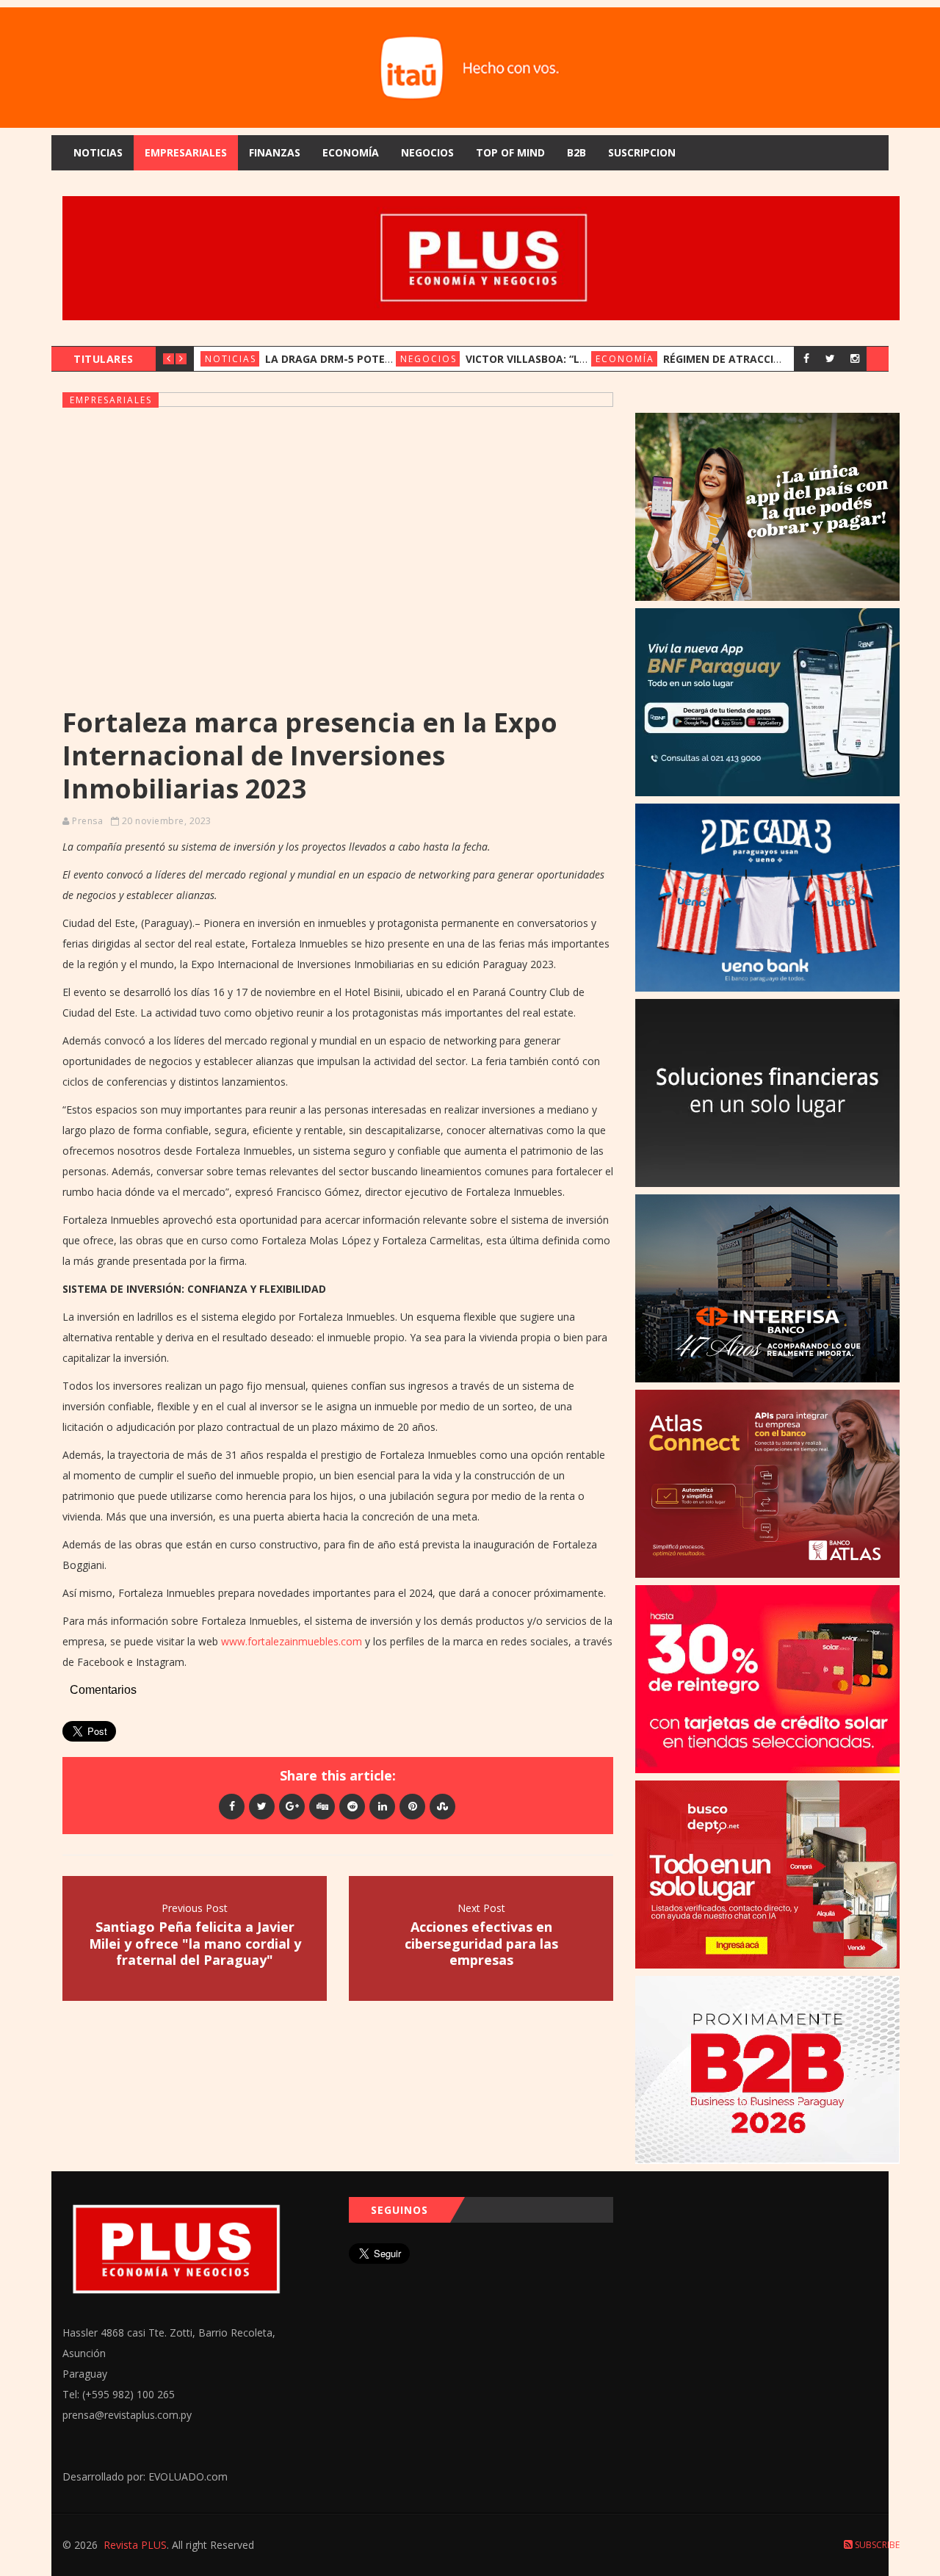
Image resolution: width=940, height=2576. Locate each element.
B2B (576, 152)
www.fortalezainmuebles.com (292, 1641)
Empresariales (186, 152)
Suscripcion (642, 152)
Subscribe (876, 2545)
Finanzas (275, 152)
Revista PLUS (135, 2545)
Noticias (98, 152)
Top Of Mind (510, 152)
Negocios (427, 152)
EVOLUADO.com (188, 2476)
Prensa (87, 821)
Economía (351, 152)
